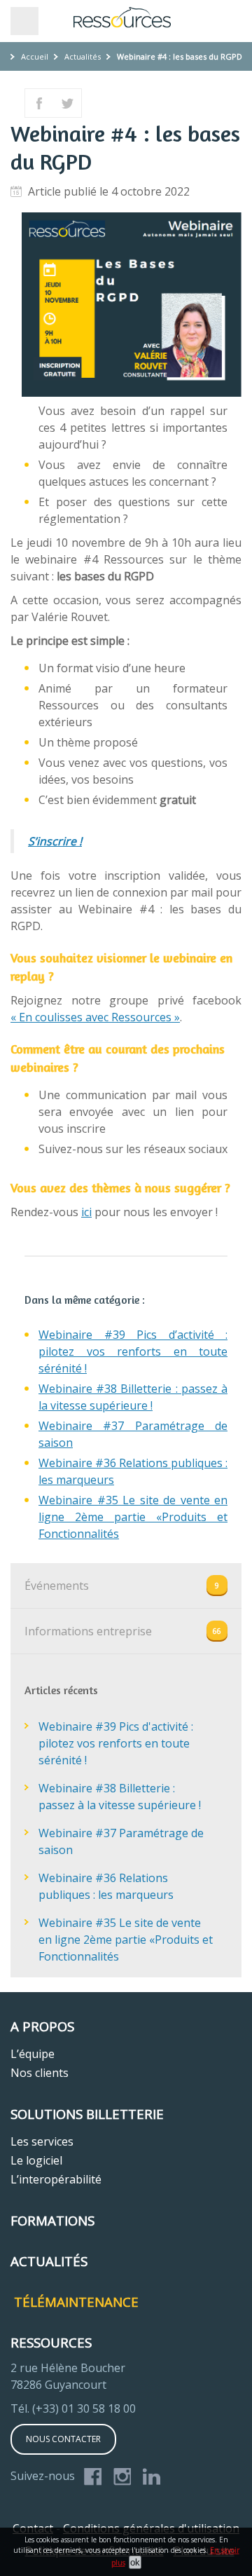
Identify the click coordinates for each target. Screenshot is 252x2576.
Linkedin (152, 2477)
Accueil (35, 56)
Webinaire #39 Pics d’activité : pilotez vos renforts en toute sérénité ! (133, 1351)
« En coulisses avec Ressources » (95, 1017)
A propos (42, 2026)
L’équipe (33, 2054)
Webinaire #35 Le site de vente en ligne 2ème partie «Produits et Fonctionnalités (133, 1517)
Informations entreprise (88, 1631)
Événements (57, 1586)
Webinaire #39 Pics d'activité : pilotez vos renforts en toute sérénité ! (116, 1743)
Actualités (83, 56)
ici (86, 1212)
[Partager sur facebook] (39, 103)
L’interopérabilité (56, 2179)
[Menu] (24, 21)
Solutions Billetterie (87, 2114)
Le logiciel (36, 2160)
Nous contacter (63, 2439)
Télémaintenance (76, 2302)
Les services (42, 2141)
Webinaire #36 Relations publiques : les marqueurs (106, 1886)
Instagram (122, 2477)
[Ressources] (126, 18)
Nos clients (40, 2073)
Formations (52, 2220)
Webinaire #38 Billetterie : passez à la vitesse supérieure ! (120, 1797)
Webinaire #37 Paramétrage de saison (121, 1841)
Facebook (93, 2477)
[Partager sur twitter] (67, 103)
